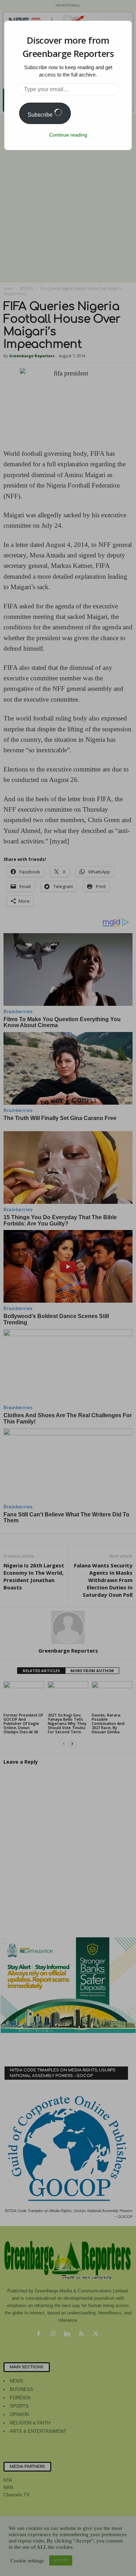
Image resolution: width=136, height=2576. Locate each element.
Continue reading (68, 135)
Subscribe (41, 115)
